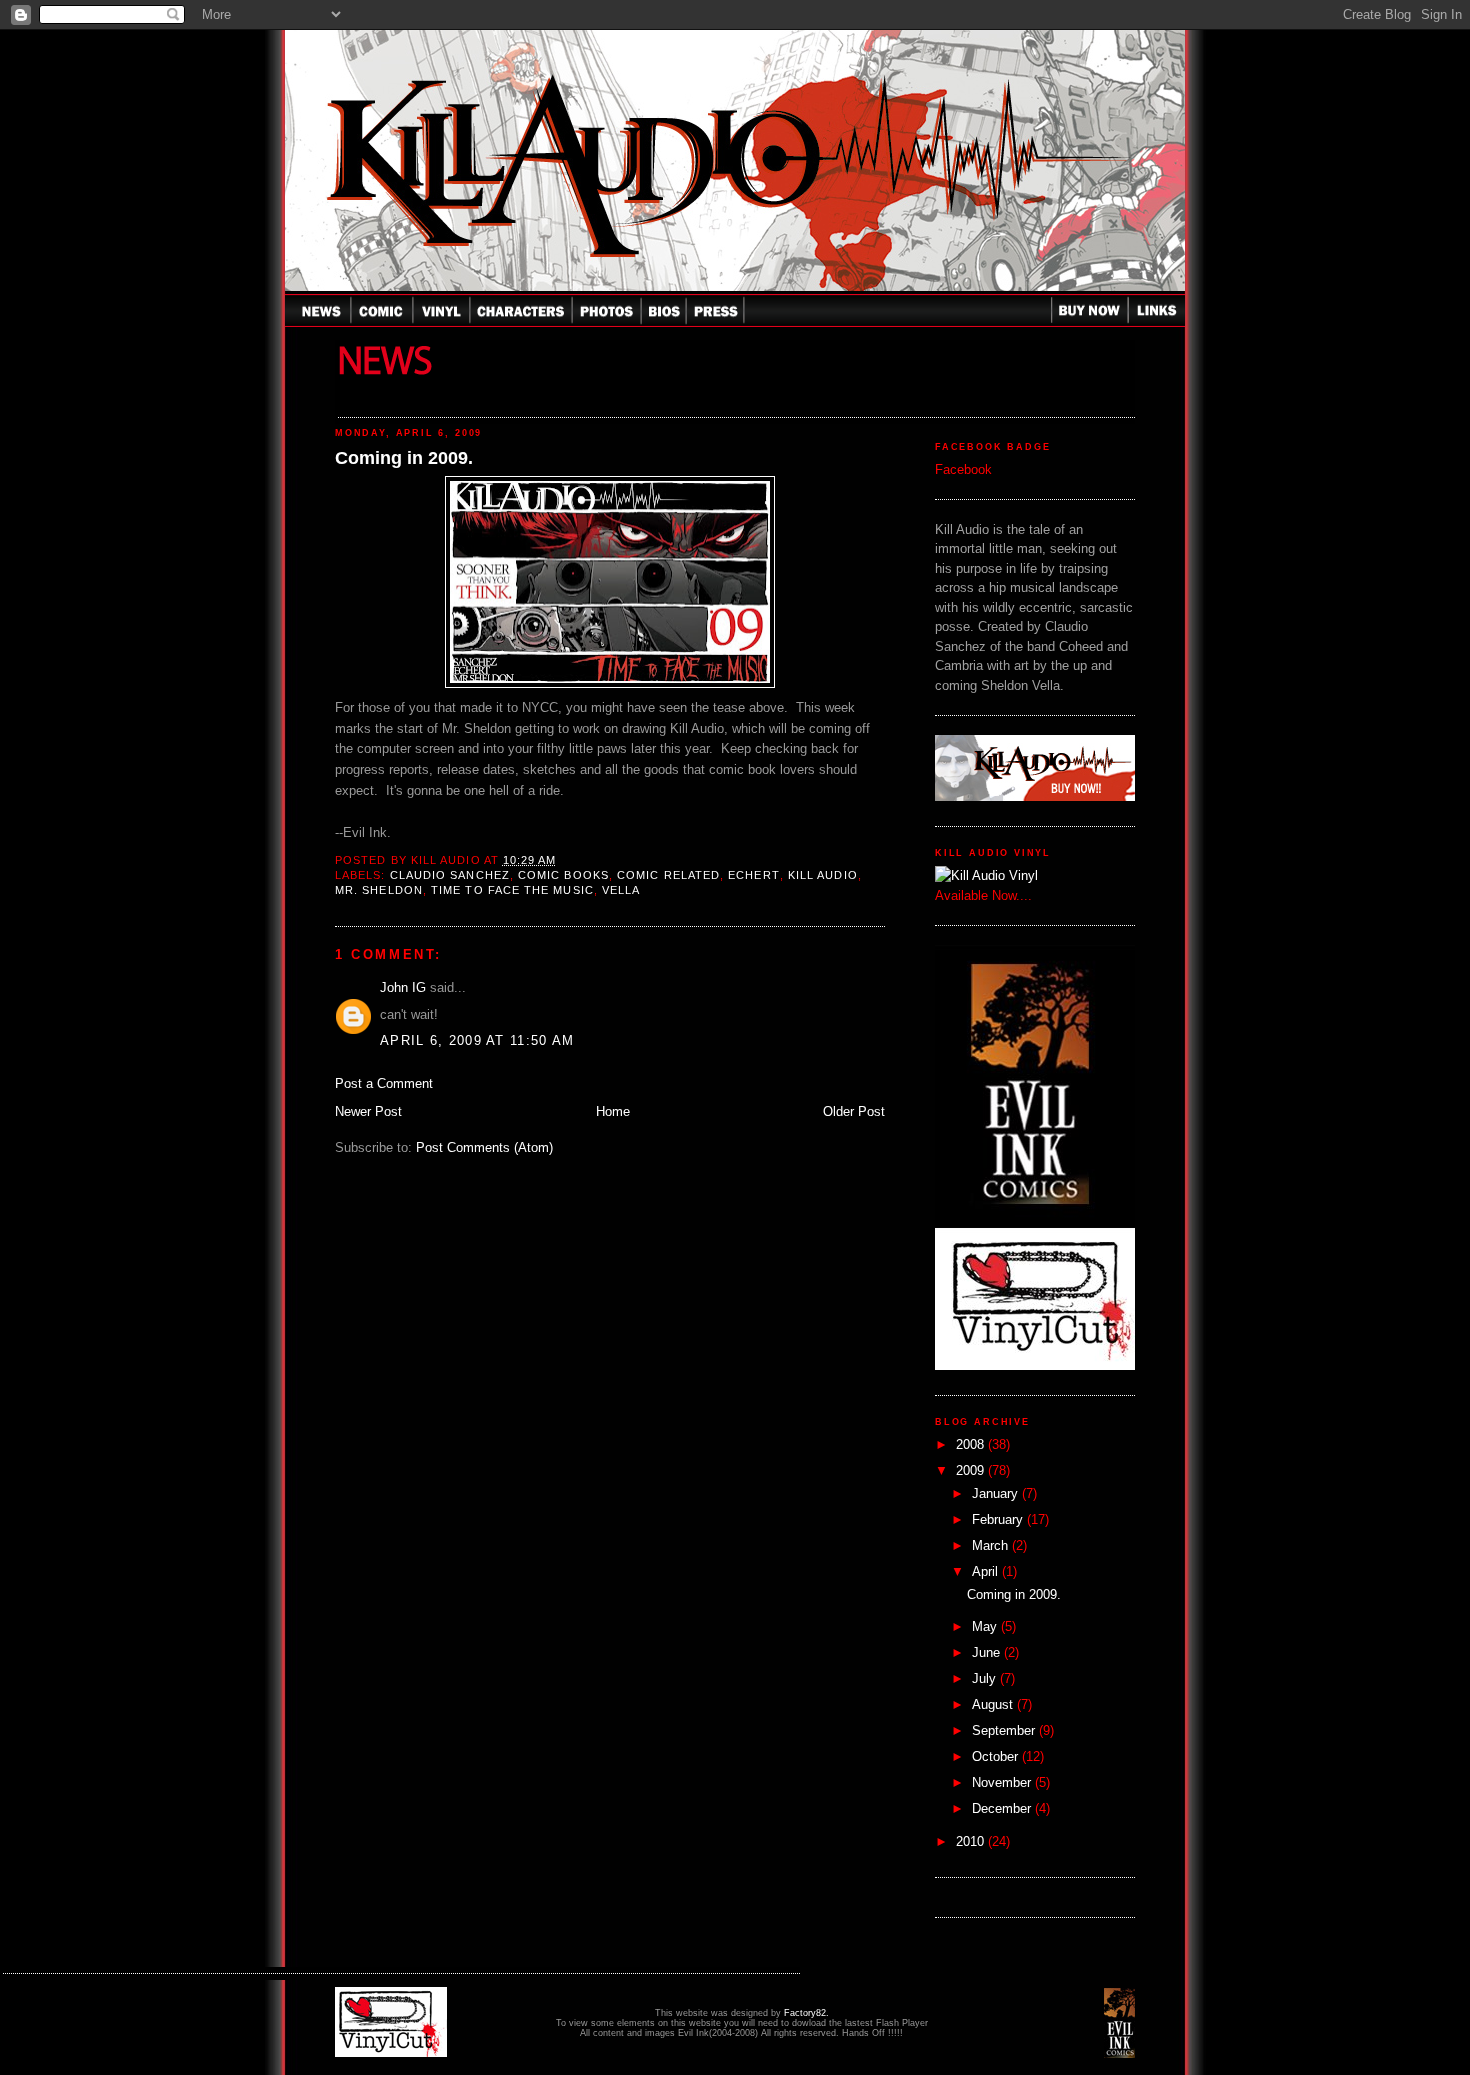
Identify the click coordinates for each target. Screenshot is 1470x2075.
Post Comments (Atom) (484, 1147)
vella (621, 890)
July (986, 1678)
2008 (972, 1444)
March (992, 1545)
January (997, 1493)
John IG (403, 987)
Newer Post (368, 1111)
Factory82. (806, 2013)
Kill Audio (823, 875)
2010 (972, 1841)
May (986, 1626)
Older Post (854, 1111)
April (987, 1571)
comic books (563, 875)
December (1003, 1808)
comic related (668, 875)
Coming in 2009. (404, 458)
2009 (972, 1470)
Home (613, 1111)
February (999, 1519)
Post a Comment (384, 1083)
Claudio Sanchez (450, 875)
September (1005, 1730)
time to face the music (512, 890)
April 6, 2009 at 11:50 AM (477, 1040)
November (1003, 1782)
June (988, 1652)
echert (753, 875)
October (997, 1756)
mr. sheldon (379, 890)
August (994, 1704)
